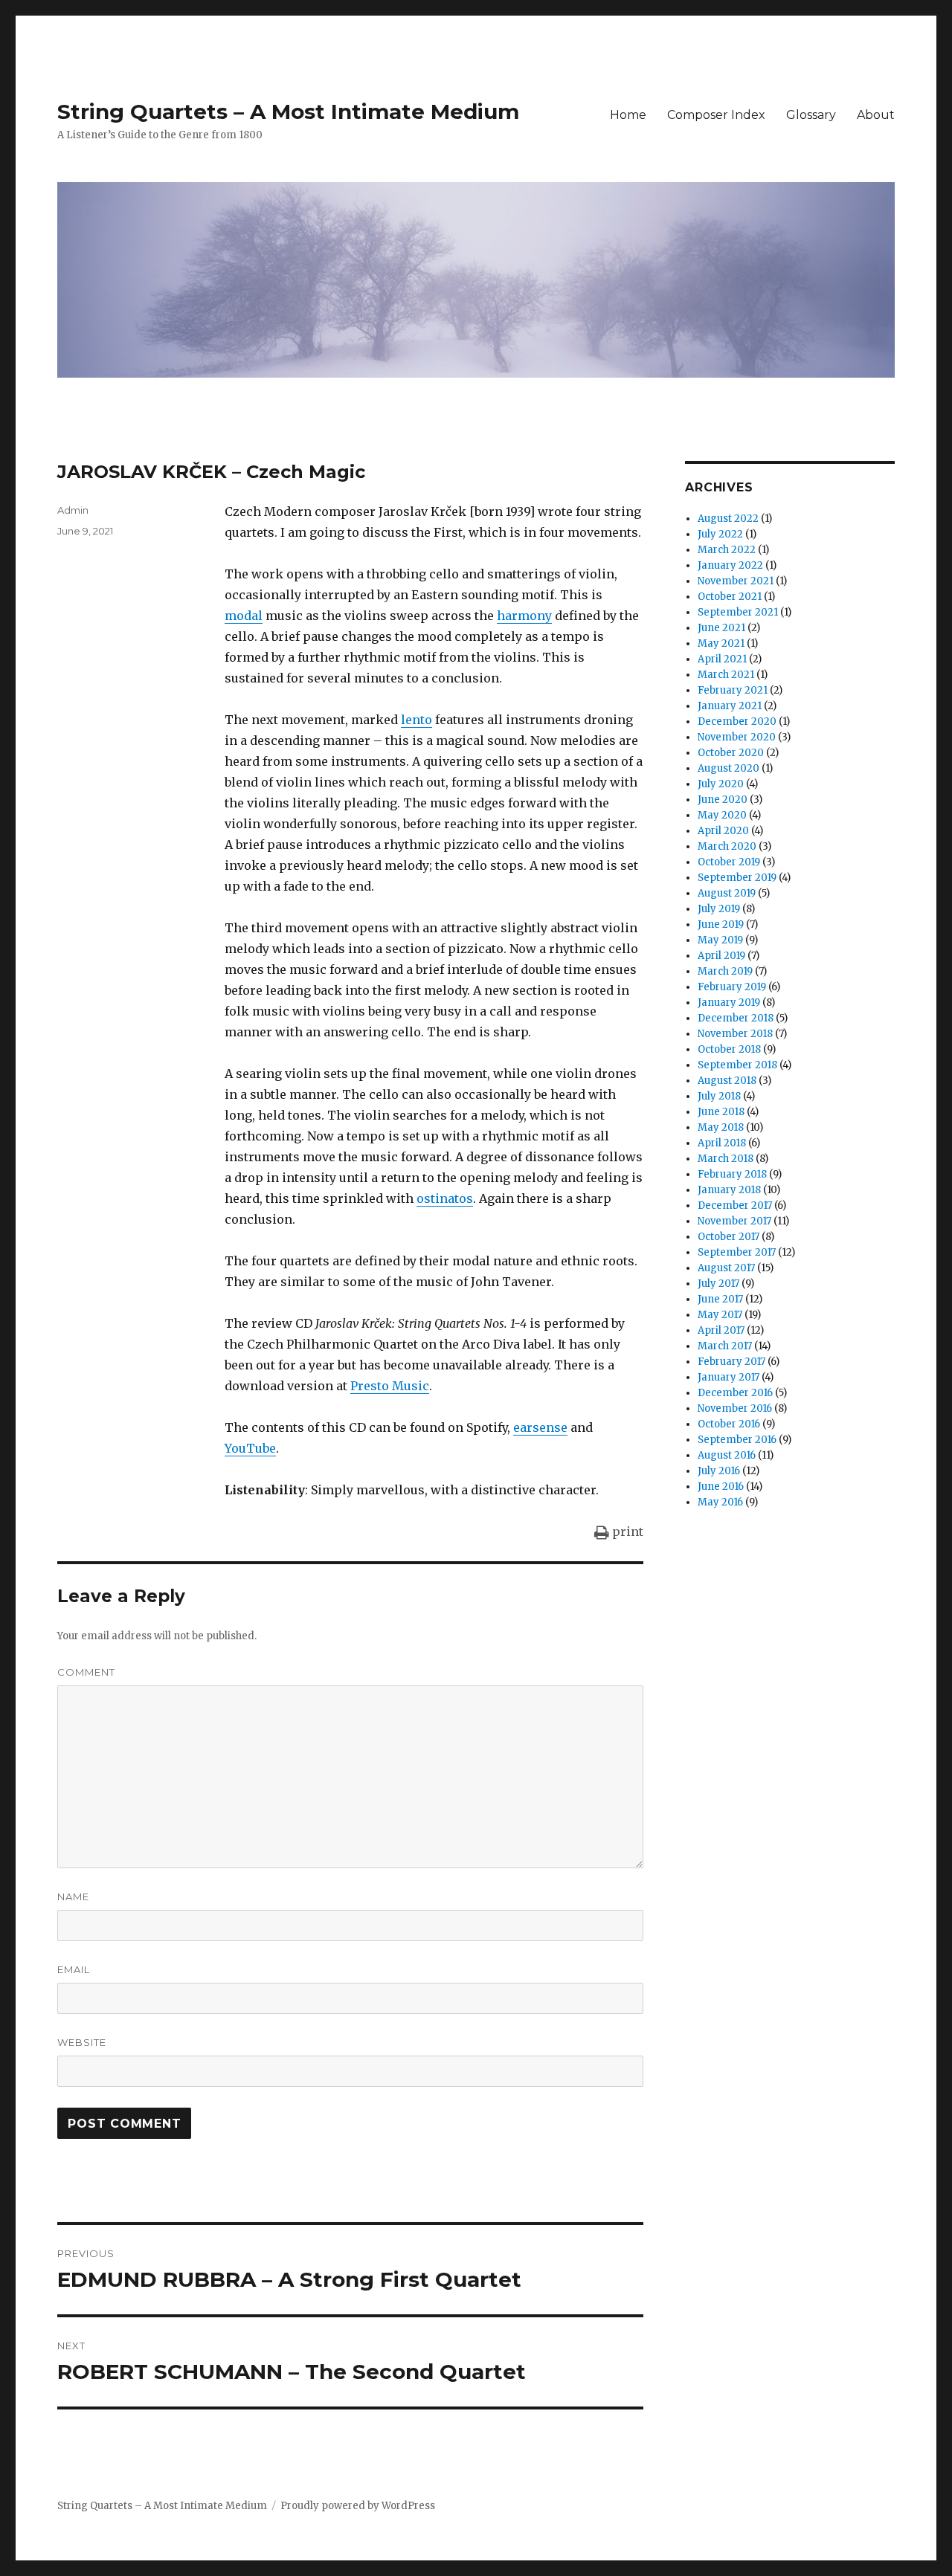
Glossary (811, 115)
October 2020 (731, 753)
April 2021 (722, 659)
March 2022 (727, 550)
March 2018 (726, 1159)
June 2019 (721, 924)
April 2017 (721, 1330)
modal (244, 616)
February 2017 (731, 1362)
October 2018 (729, 1049)
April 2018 (722, 1143)
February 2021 (733, 690)
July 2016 (719, 1471)
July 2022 (720, 534)
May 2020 (722, 815)
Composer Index (716, 115)
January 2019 (729, 1003)
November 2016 (735, 1408)
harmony (524, 616)
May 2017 (720, 1315)
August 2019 (727, 893)
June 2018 (721, 1112)
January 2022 (730, 565)
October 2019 (729, 862)
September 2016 (737, 1440)
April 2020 (723, 831)
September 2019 (737, 878)
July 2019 (719, 909)
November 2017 (734, 1221)
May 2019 (720, 940)
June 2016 (721, 1486)
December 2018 (736, 1018)
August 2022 (728, 519)
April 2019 (721, 956)
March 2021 (726, 675)
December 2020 (737, 722)
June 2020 (723, 800)
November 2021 (736, 581)
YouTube (250, 1448)
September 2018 (737, 1065)
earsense (540, 1427)
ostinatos (445, 1198)
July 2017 (718, 1284)
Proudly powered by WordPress (358, 2506)
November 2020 (737, 737)
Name (73, 1897)
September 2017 (737, 1252)
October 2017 (729, 1237)
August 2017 (726, 1268)
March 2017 (725, 1346)
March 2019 (725, 971)
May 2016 (720, 1502)
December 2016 (735, 1393)
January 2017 (729, 1377)
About (876, 115)
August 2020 (729, 768)
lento (416, 720)
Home (628, 115)
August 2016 (727, 1455)
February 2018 (732, 1174)
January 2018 (729, 1190)
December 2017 (735, 1205)
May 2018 (721, 1127)
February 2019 (732, 987)
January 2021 (730, 706)
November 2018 (735, 1034)
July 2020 (721, 784)
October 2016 (729, 1424)
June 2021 (721, 628)
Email (74, 1969)
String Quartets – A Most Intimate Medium (288, 112)
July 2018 (719, 1096)
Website (82, 2042)
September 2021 (738, 612)
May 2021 (721, 643)
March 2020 (727, 846)
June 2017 (720, 1299)
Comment (86, 1672)
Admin (73, 510)
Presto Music (390, 1386)
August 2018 (727, 1081)
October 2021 (730, 597)
